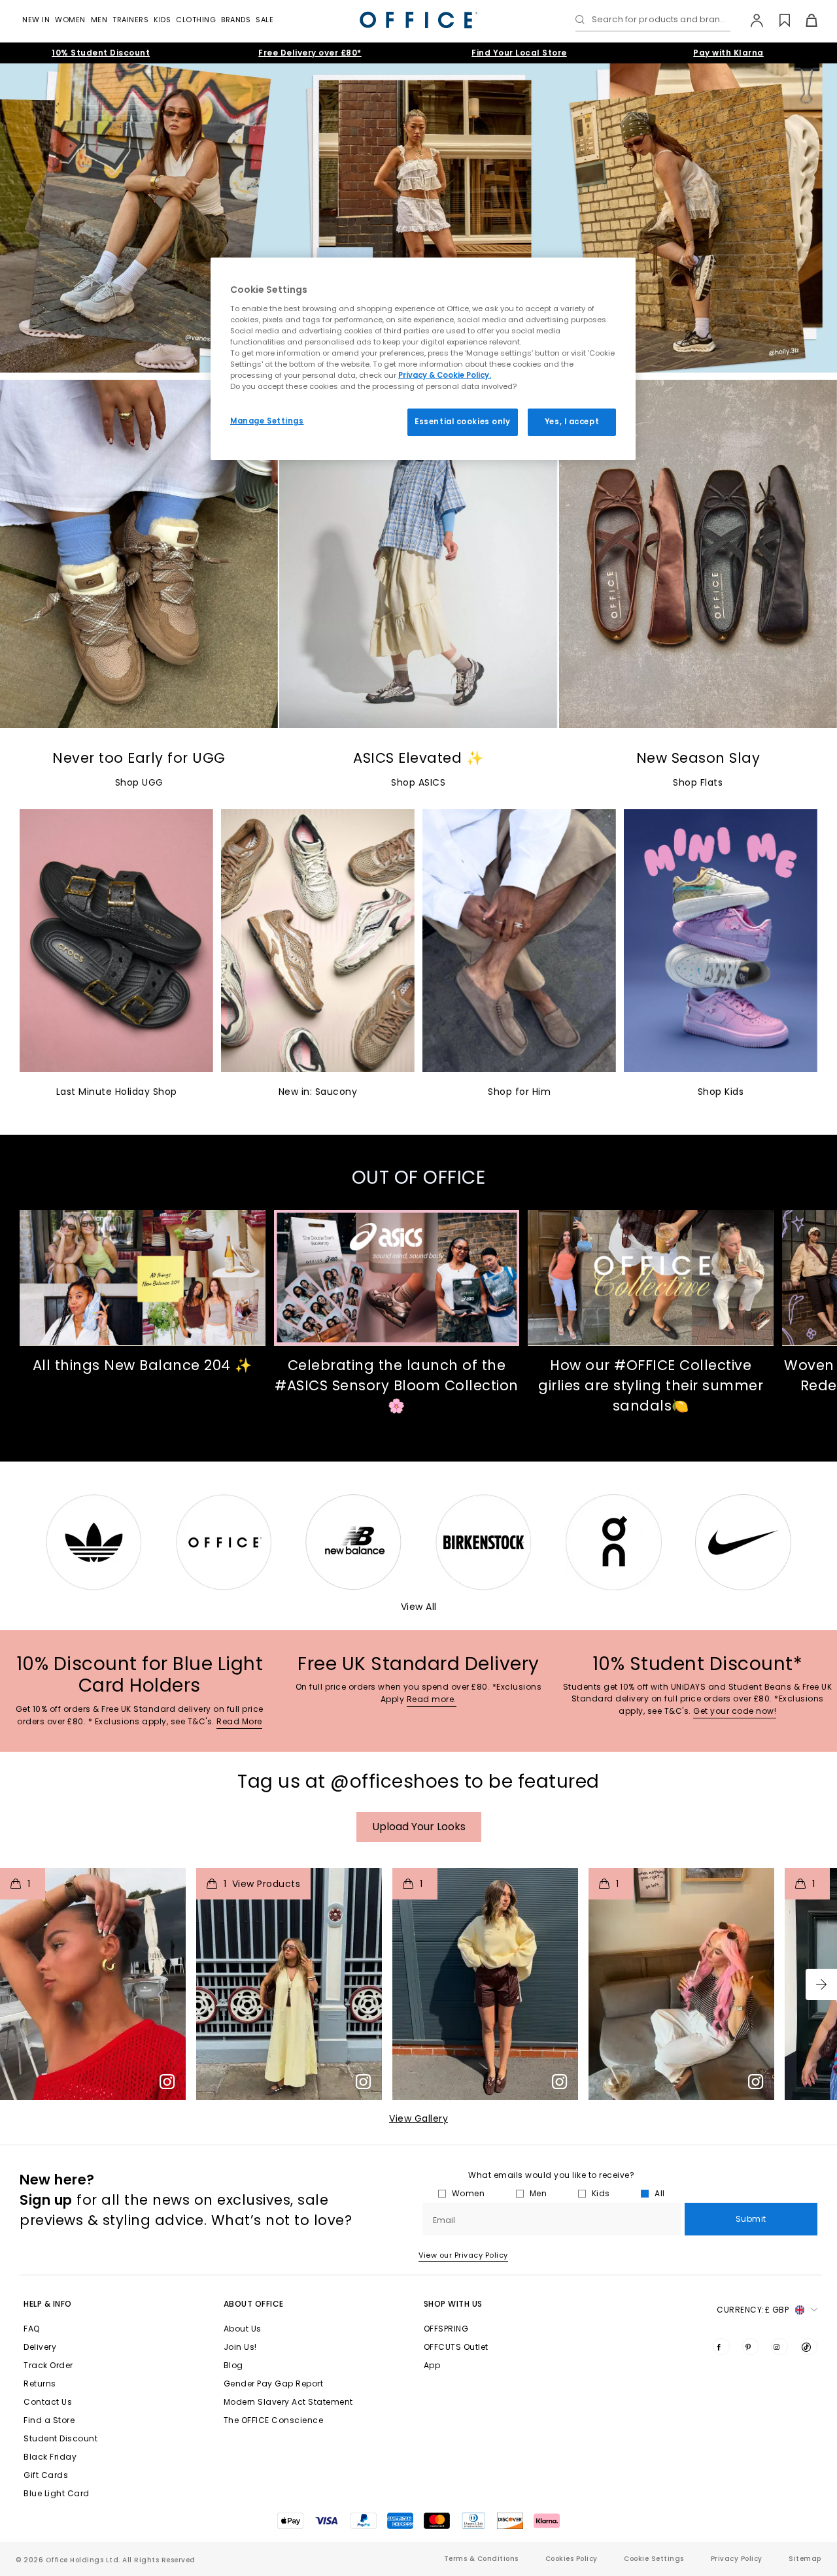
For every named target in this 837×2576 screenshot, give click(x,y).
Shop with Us (453, 2304)
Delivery (40, 2347)
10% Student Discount (101, 53)
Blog (233, 2365)
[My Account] (750, 20)
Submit (751, 2219)
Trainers (130, 20)
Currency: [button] (753, 2310)
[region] (423, 359)
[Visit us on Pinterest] (751, 2347)
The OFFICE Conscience (274, 2420)
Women (70, 20)
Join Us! (240, 2347)
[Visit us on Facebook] (721, 2347)
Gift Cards (46, 2475)
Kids (162, 20)
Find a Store (49, 2420)
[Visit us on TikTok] (809, 2347)
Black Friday (50, 2457)
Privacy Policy (737, 2559)
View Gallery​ (418, 2118)
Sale (265, 20)
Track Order (48, 2365)
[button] (821, 1984)
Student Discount (60, 2438)
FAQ (32, 2329)
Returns (40, 2384)
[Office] (418, 20)
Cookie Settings (654, 2559)
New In (36, 20)
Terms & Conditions (481, 2559)
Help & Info (48, 2304)
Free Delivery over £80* (310, 53)
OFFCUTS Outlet (456, 2347)
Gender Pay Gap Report (274, 2384)
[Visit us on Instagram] (779, 2347)
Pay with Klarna (728, 53)
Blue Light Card (57, 2493)
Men (99, 20)
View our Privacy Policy (463, 2255)
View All (419, 1607)
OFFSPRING (446, 2329)
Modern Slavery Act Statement (288, 2402)
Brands (236, 20)
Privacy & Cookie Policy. (445, 375)
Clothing (196, 20)
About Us (243, 2329)
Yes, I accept (572, 422)
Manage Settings (267, 421)
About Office (254, 2304)
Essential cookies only (463, 422)
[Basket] (804, 20)
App (432, 2365)
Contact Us (48, 2402)
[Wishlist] (777, 20)
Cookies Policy (572, 2559)
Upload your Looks (419, 1827)
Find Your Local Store (519, 53)
